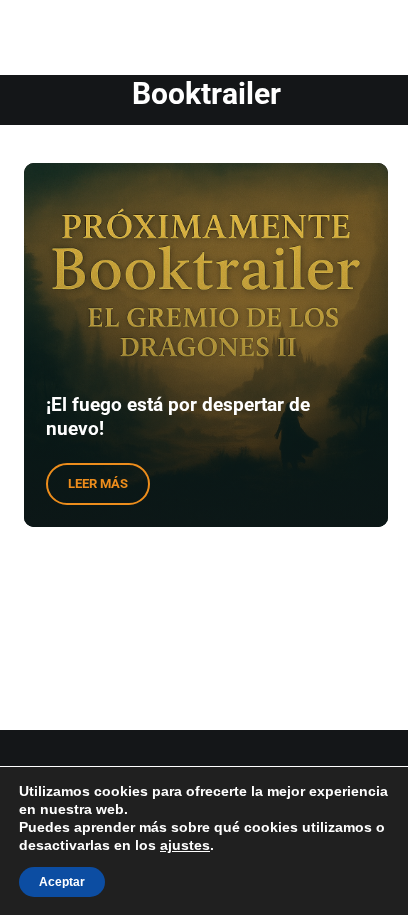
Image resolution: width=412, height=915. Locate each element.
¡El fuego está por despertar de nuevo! (178, 417)
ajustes (185, 845)
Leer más (109, 487)
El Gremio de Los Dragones (151, 28)
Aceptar (62, 882)
